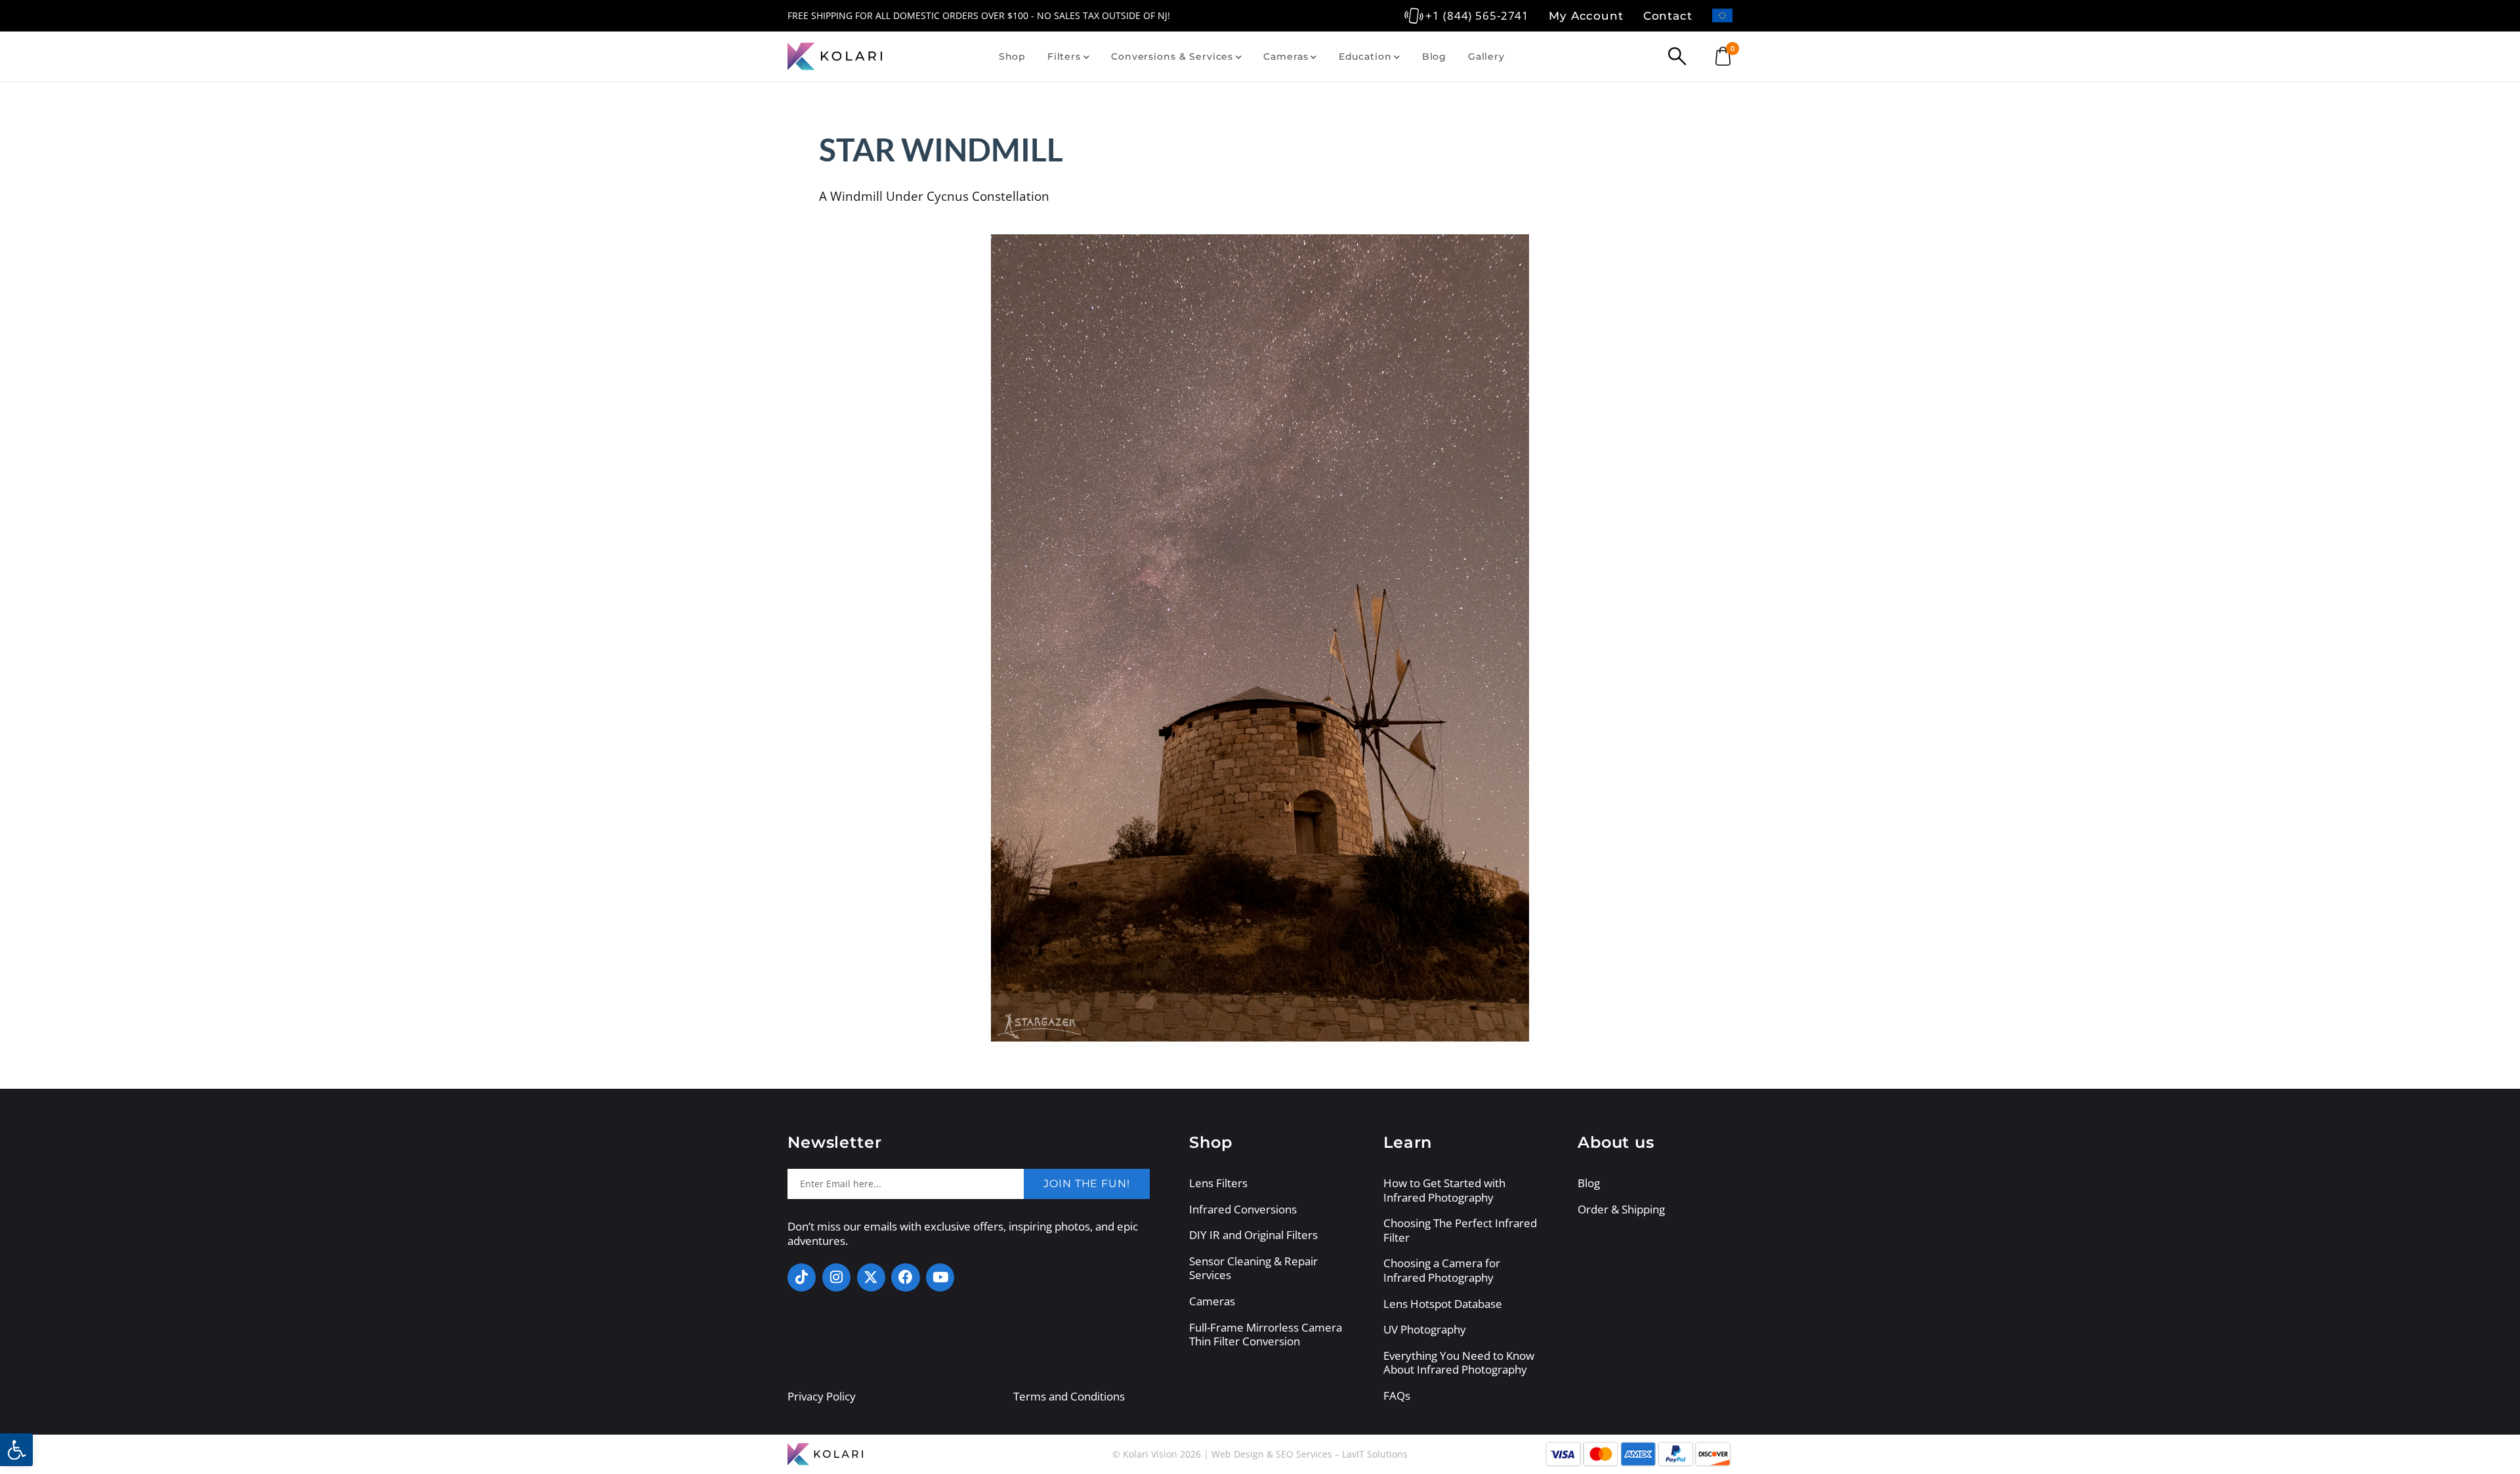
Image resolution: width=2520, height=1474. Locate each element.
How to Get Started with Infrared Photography (1444, 1190)
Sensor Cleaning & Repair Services (1253, 1268)
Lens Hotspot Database (1443, 1304)
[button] (16, 1450)
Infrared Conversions (1243, 1210)
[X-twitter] (871, 1277)
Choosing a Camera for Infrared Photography (1442, 1270)
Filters (1064, 56)
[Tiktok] (802, 1277)
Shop (1012, 56)
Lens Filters (1218, 1183)
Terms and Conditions (1069, 1396)
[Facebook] (905, 1277)
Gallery (1486, 56)
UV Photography (1425, 1330)
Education (1365, 56)
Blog (1434, 56)
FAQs (1397, 1396)
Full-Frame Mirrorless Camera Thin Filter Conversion (1266, 1335)
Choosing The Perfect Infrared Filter (1460, 1230)
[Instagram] (836, 1277)
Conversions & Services (1172, 56)
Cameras (1286, 56)
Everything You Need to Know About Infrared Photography (1459, 1363)
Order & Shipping (1621, 1210)
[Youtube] (940, 1277)
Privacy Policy (822, 1396)
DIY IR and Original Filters (1253, 1235)
